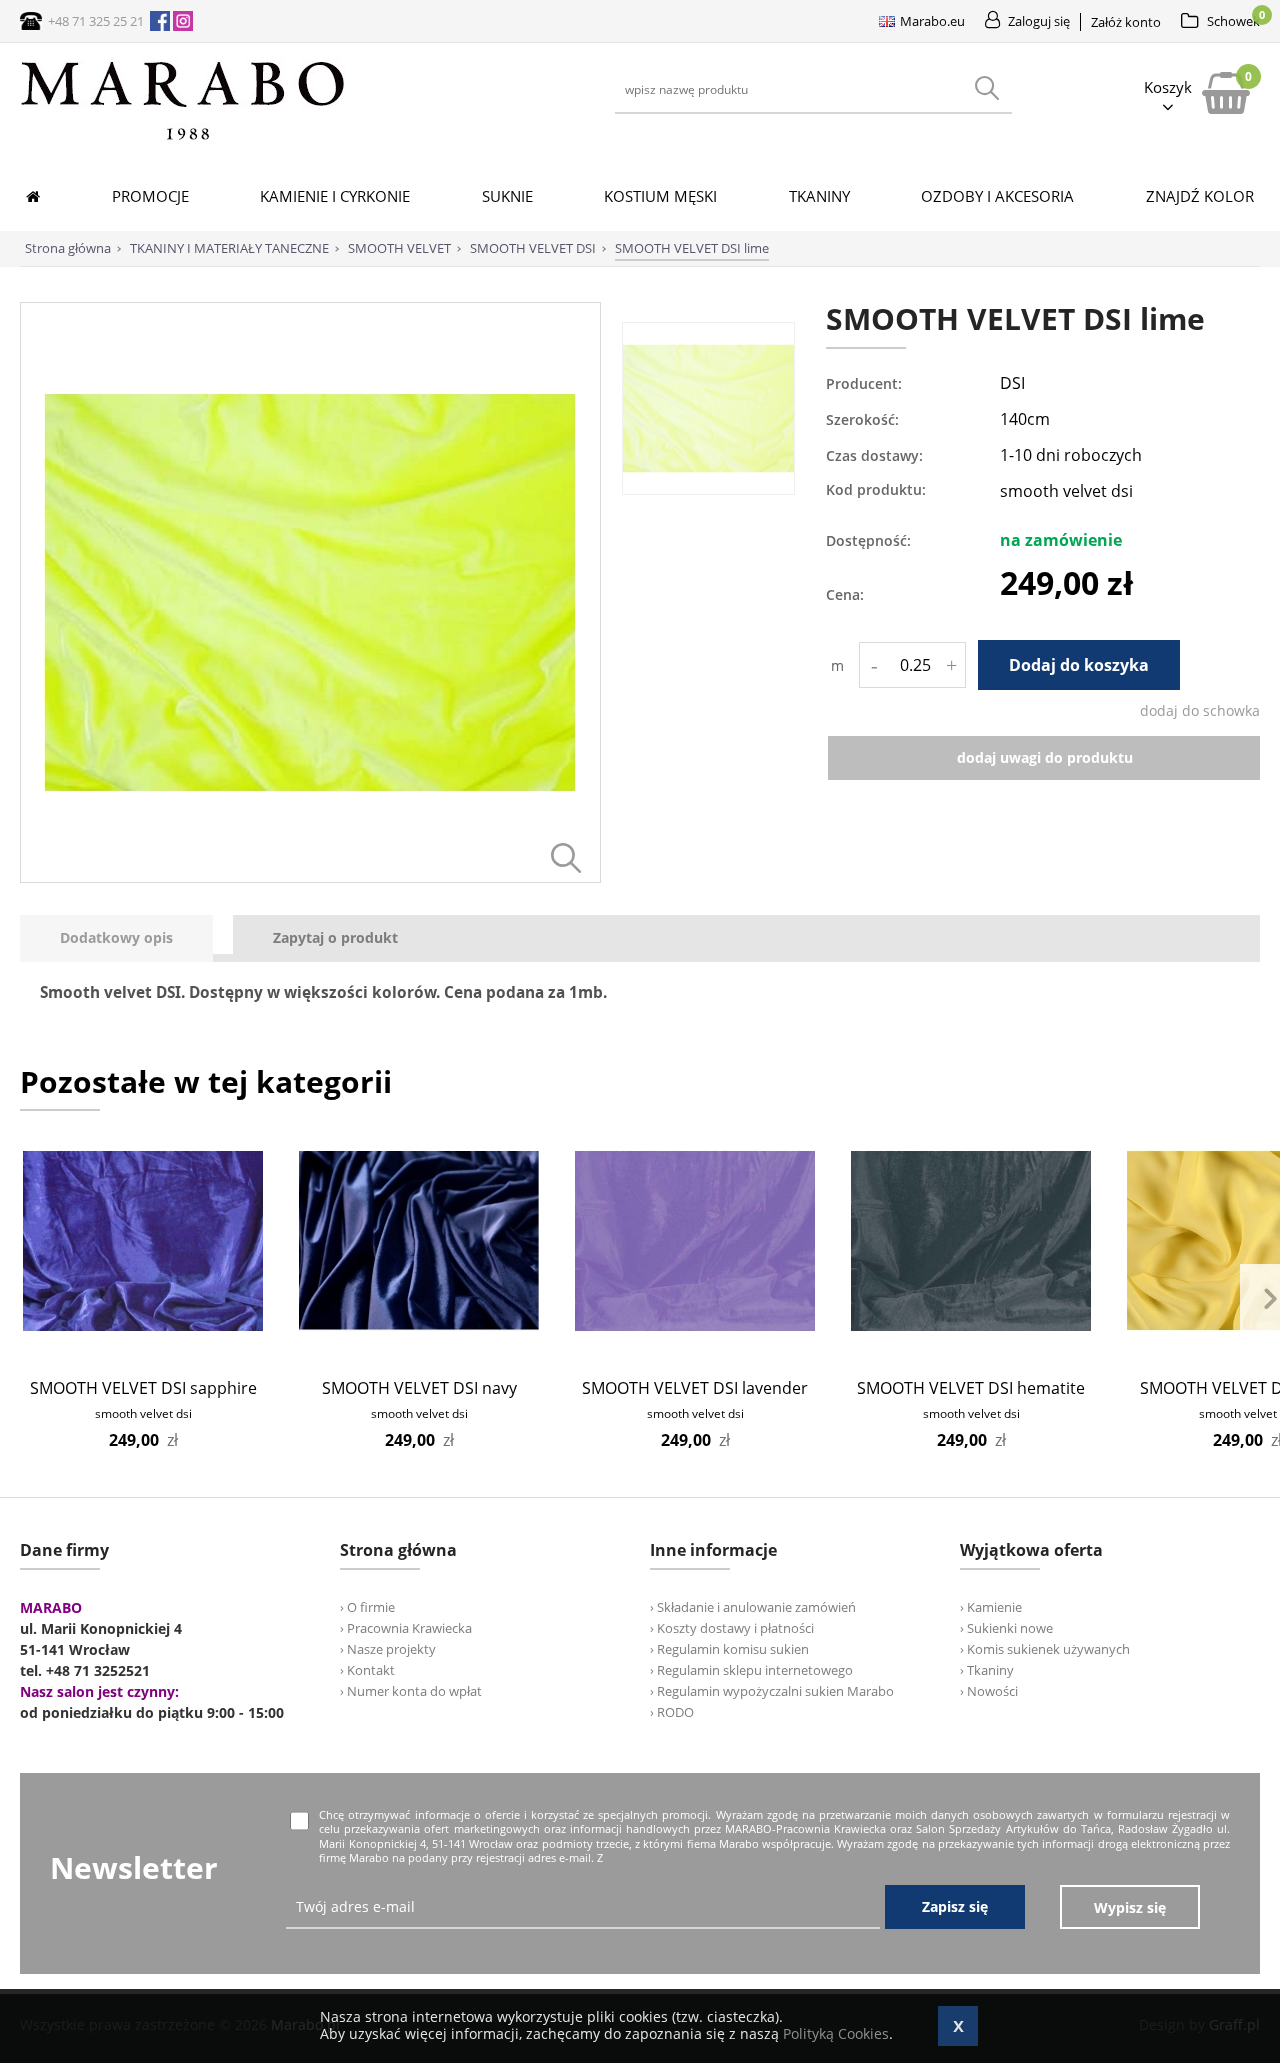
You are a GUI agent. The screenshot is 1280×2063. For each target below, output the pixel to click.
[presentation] (116, 938)
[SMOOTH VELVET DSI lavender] (695, 1241)
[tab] (126, 938)
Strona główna (68, 248)
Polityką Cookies (836, 2033)
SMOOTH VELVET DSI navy (419, 1388)
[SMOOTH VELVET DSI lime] (310, 877)
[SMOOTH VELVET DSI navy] (419, 1241)
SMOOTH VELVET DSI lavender (695, 1388)
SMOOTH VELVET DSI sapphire (143, 1388)
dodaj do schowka (1200, 710)
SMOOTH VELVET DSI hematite (971, 1388)
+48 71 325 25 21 (96, 21)
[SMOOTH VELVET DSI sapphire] (143, 1241)
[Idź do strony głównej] (183, 139)
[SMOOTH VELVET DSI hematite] (971, 1241)
